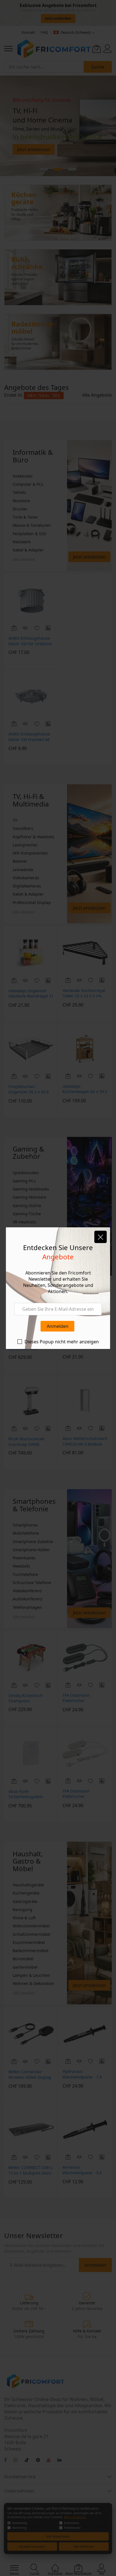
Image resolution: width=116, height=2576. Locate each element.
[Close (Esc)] (101, 1237)
